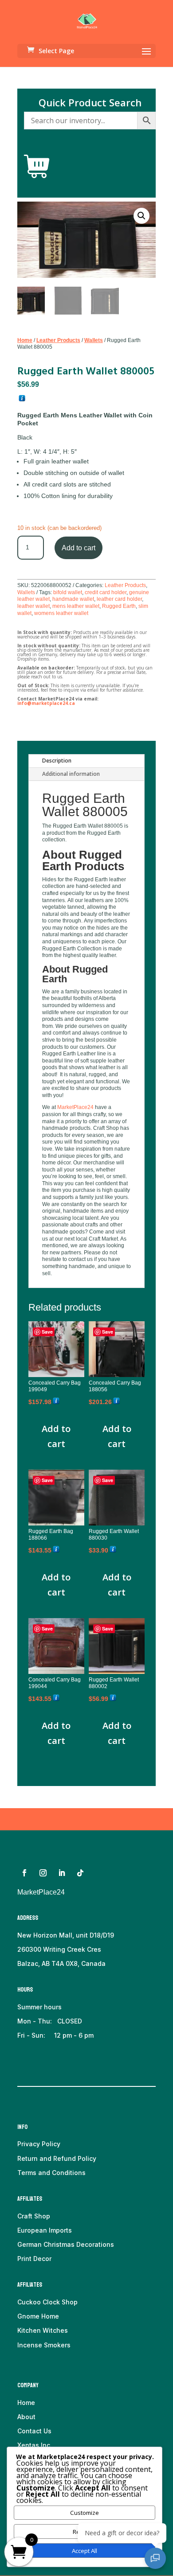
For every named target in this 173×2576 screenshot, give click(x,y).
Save (47, 1332)
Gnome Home (38, 2316)
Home (25, 340)
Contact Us (34, 2431)
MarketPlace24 (75, 1107)
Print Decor (34, 2259)
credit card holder (106, 592)
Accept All (85, 2551)
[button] (142, 216)
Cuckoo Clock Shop (47, 2302)
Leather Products (58, 340)
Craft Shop (34, 2216)
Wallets (94, 340)
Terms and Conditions (51, 2173)
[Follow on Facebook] (24, 1873)
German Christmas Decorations (66, 2244)
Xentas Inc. (35, 2445)
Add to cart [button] (56, 1436)
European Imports (45, 2230)
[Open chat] (155, 2558)
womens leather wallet (61, 613)
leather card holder (119, 599)
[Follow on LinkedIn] (62, 1873)
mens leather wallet (76, 606)
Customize (85, 2513)
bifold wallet (68, 592)
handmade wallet (73, 599)
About (26, 2417)
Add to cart (79, 548)
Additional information (71, 774)
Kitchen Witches (43, 2330)
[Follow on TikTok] (80, 1873)
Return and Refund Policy (57, 2158)
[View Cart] (37, 167)
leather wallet (33, 606)
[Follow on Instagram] (43, 1873)
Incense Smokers (44, 2345)
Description (57, 761)
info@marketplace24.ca (46, 703)
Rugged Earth (119, 606)
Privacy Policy (39, 2144)
